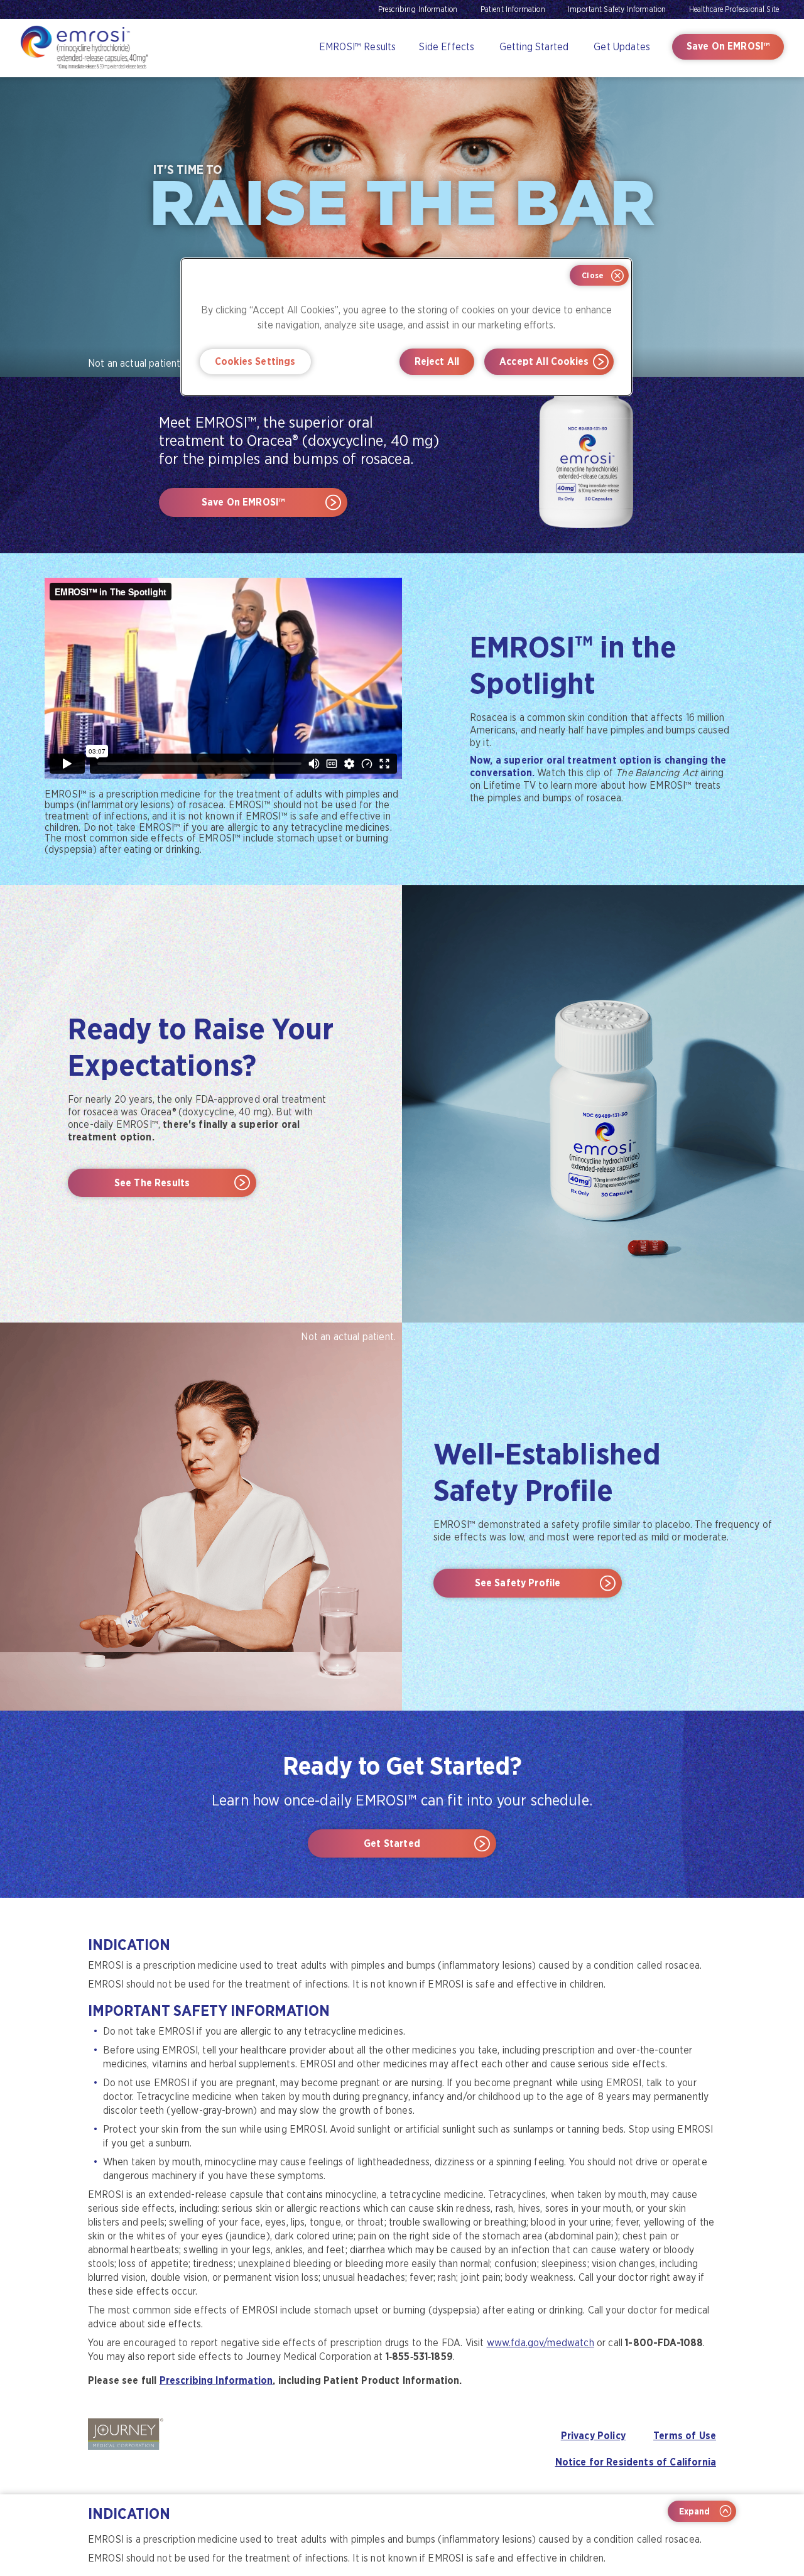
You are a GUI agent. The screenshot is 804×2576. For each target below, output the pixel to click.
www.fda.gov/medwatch (541, 2343)
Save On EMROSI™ (728, 46)
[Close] (599, 275)
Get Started (392, 1843)
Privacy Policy (593, 2436)
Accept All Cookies (544, 361)
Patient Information (513, 9)
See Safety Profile (518, 1583)
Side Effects (447, 47)
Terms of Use (685, 2436)
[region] (406, 327)
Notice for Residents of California (636, 2462)
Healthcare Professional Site (734, 9)
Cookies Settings (255, 361)
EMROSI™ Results (357, 47)
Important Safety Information (617, 9)
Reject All (437, 361)
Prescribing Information (418, 9)
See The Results (152, 1183)
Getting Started (534, 47)
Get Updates (622, 47)
